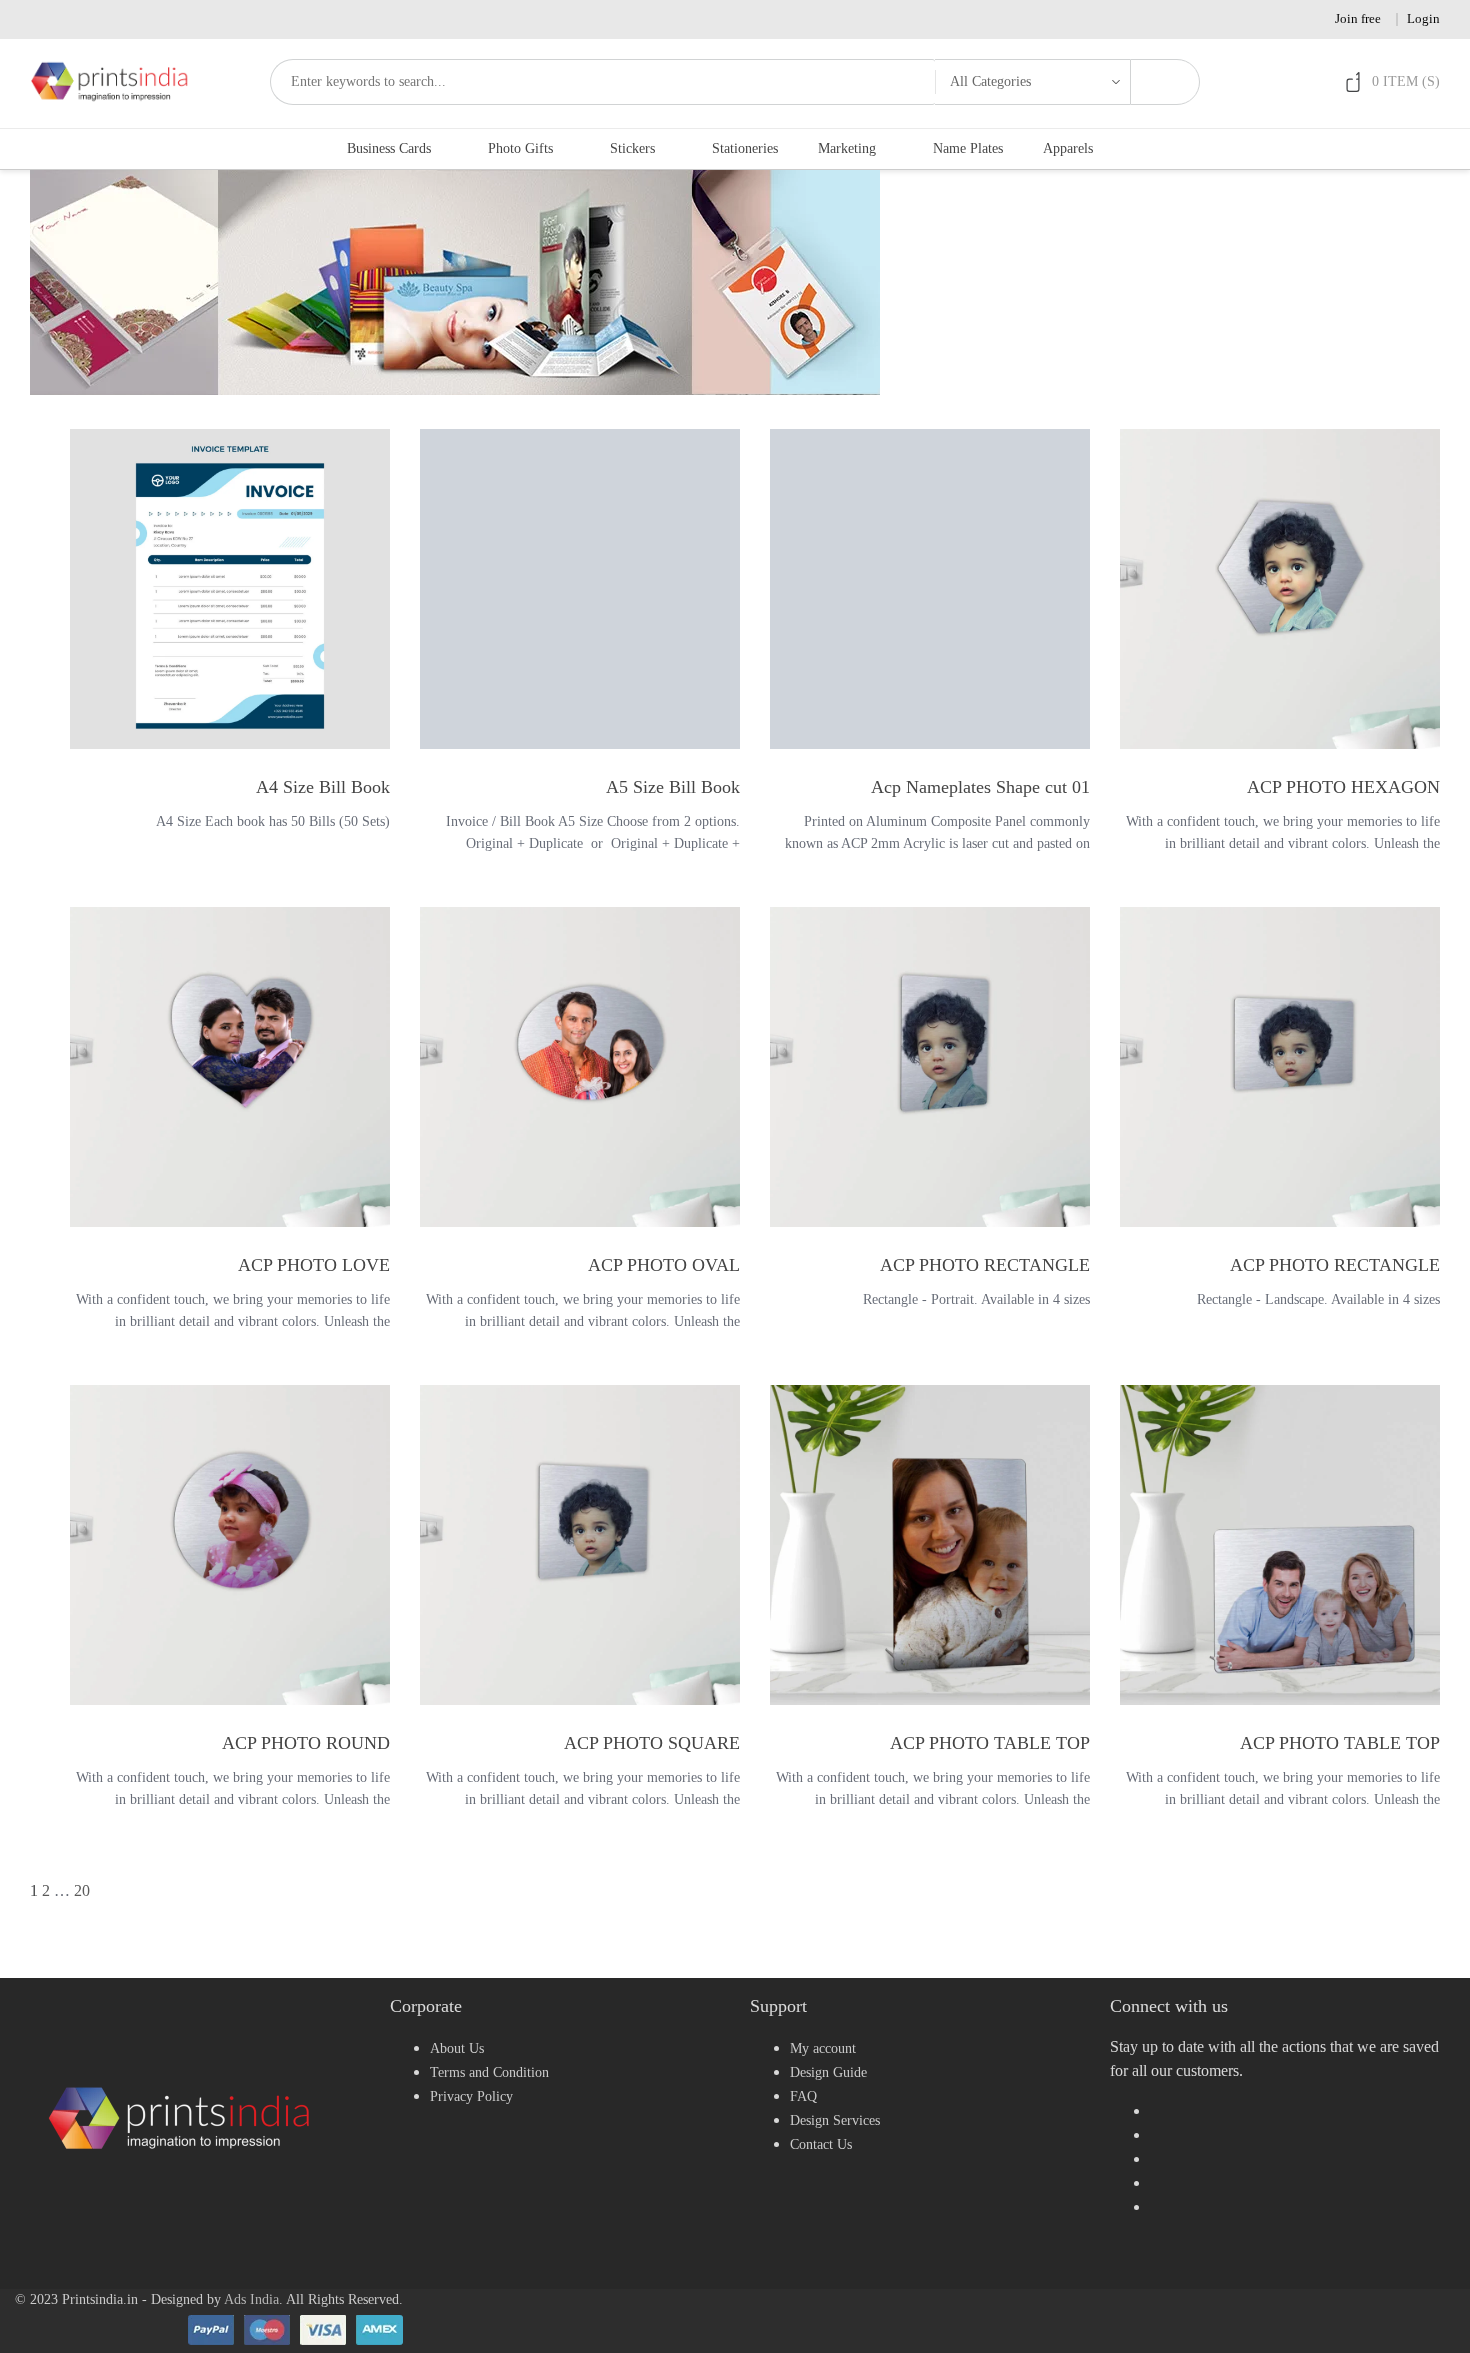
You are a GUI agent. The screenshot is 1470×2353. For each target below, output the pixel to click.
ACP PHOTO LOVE (314, 1265)
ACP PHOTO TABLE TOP (990, 1743)
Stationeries (745, 148)
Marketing (847, 148)
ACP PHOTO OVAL (664, 1265)
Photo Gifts (520, 148)
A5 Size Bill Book (673, 787)
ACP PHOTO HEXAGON (1343, 787)
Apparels (1068, 148)
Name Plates (968, 148)
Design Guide (828, 2072)
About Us (457, 2048)
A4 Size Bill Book (323, 787)
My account (823, 2048)
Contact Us (821, 2144)
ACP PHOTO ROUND (306, 1743)
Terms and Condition (489, 2072)
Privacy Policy (471, 2096)
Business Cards (389, 148)
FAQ (803, 2096)
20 (82, 1890)
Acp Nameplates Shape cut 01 (980, 787)
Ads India (251, 2299)
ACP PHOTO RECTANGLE (985, 1265)
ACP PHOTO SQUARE (652, 1743)
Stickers (632, 148)
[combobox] (602, 82)
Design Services (835, 2120)
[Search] (1165, 82)
